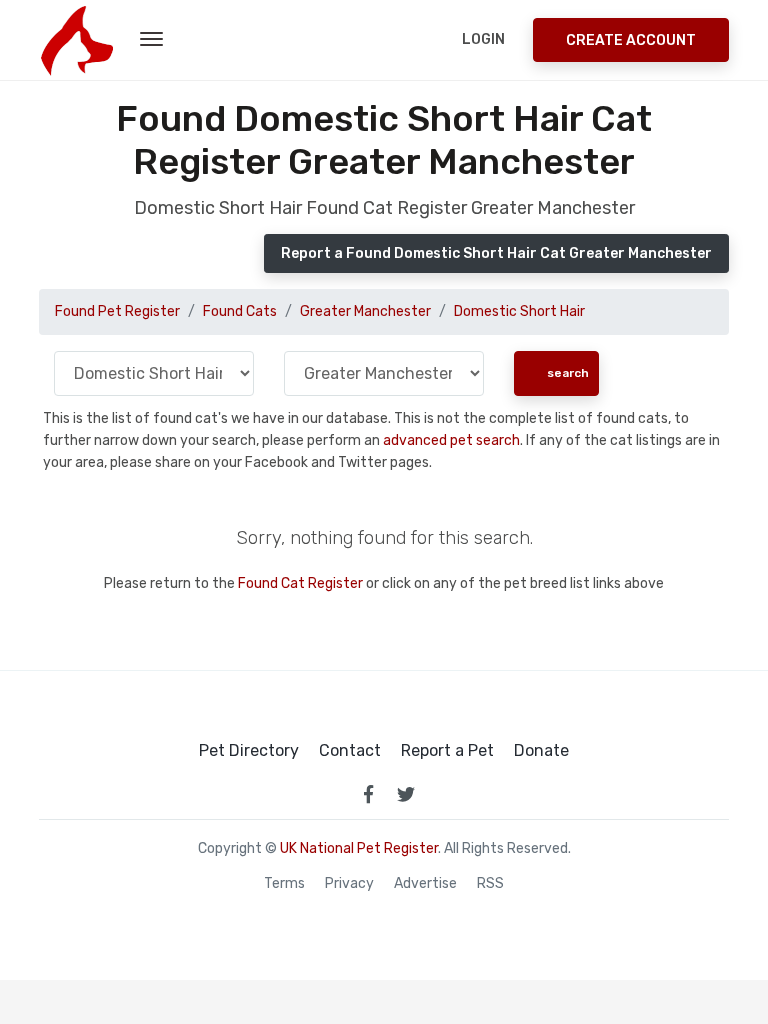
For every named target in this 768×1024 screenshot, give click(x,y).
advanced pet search (451, 440)
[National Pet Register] (76, 40)
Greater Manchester (365, 311)
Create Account (631, 40)
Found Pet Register (117, 311)
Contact (350, 751)
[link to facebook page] (368, 794)
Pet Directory (249, 751)
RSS (490, 884)
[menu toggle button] (151, 40)
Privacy (349, 884)
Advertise (425, 884)
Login (483, 39)
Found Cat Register (300, 583)
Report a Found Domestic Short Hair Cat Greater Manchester (496, 253)
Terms (284, 884)
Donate (541, 751)
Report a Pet (447, 751)
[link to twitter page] (406, 794)
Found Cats (240, 311)
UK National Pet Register (359, 848)
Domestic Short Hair (519, 311)
